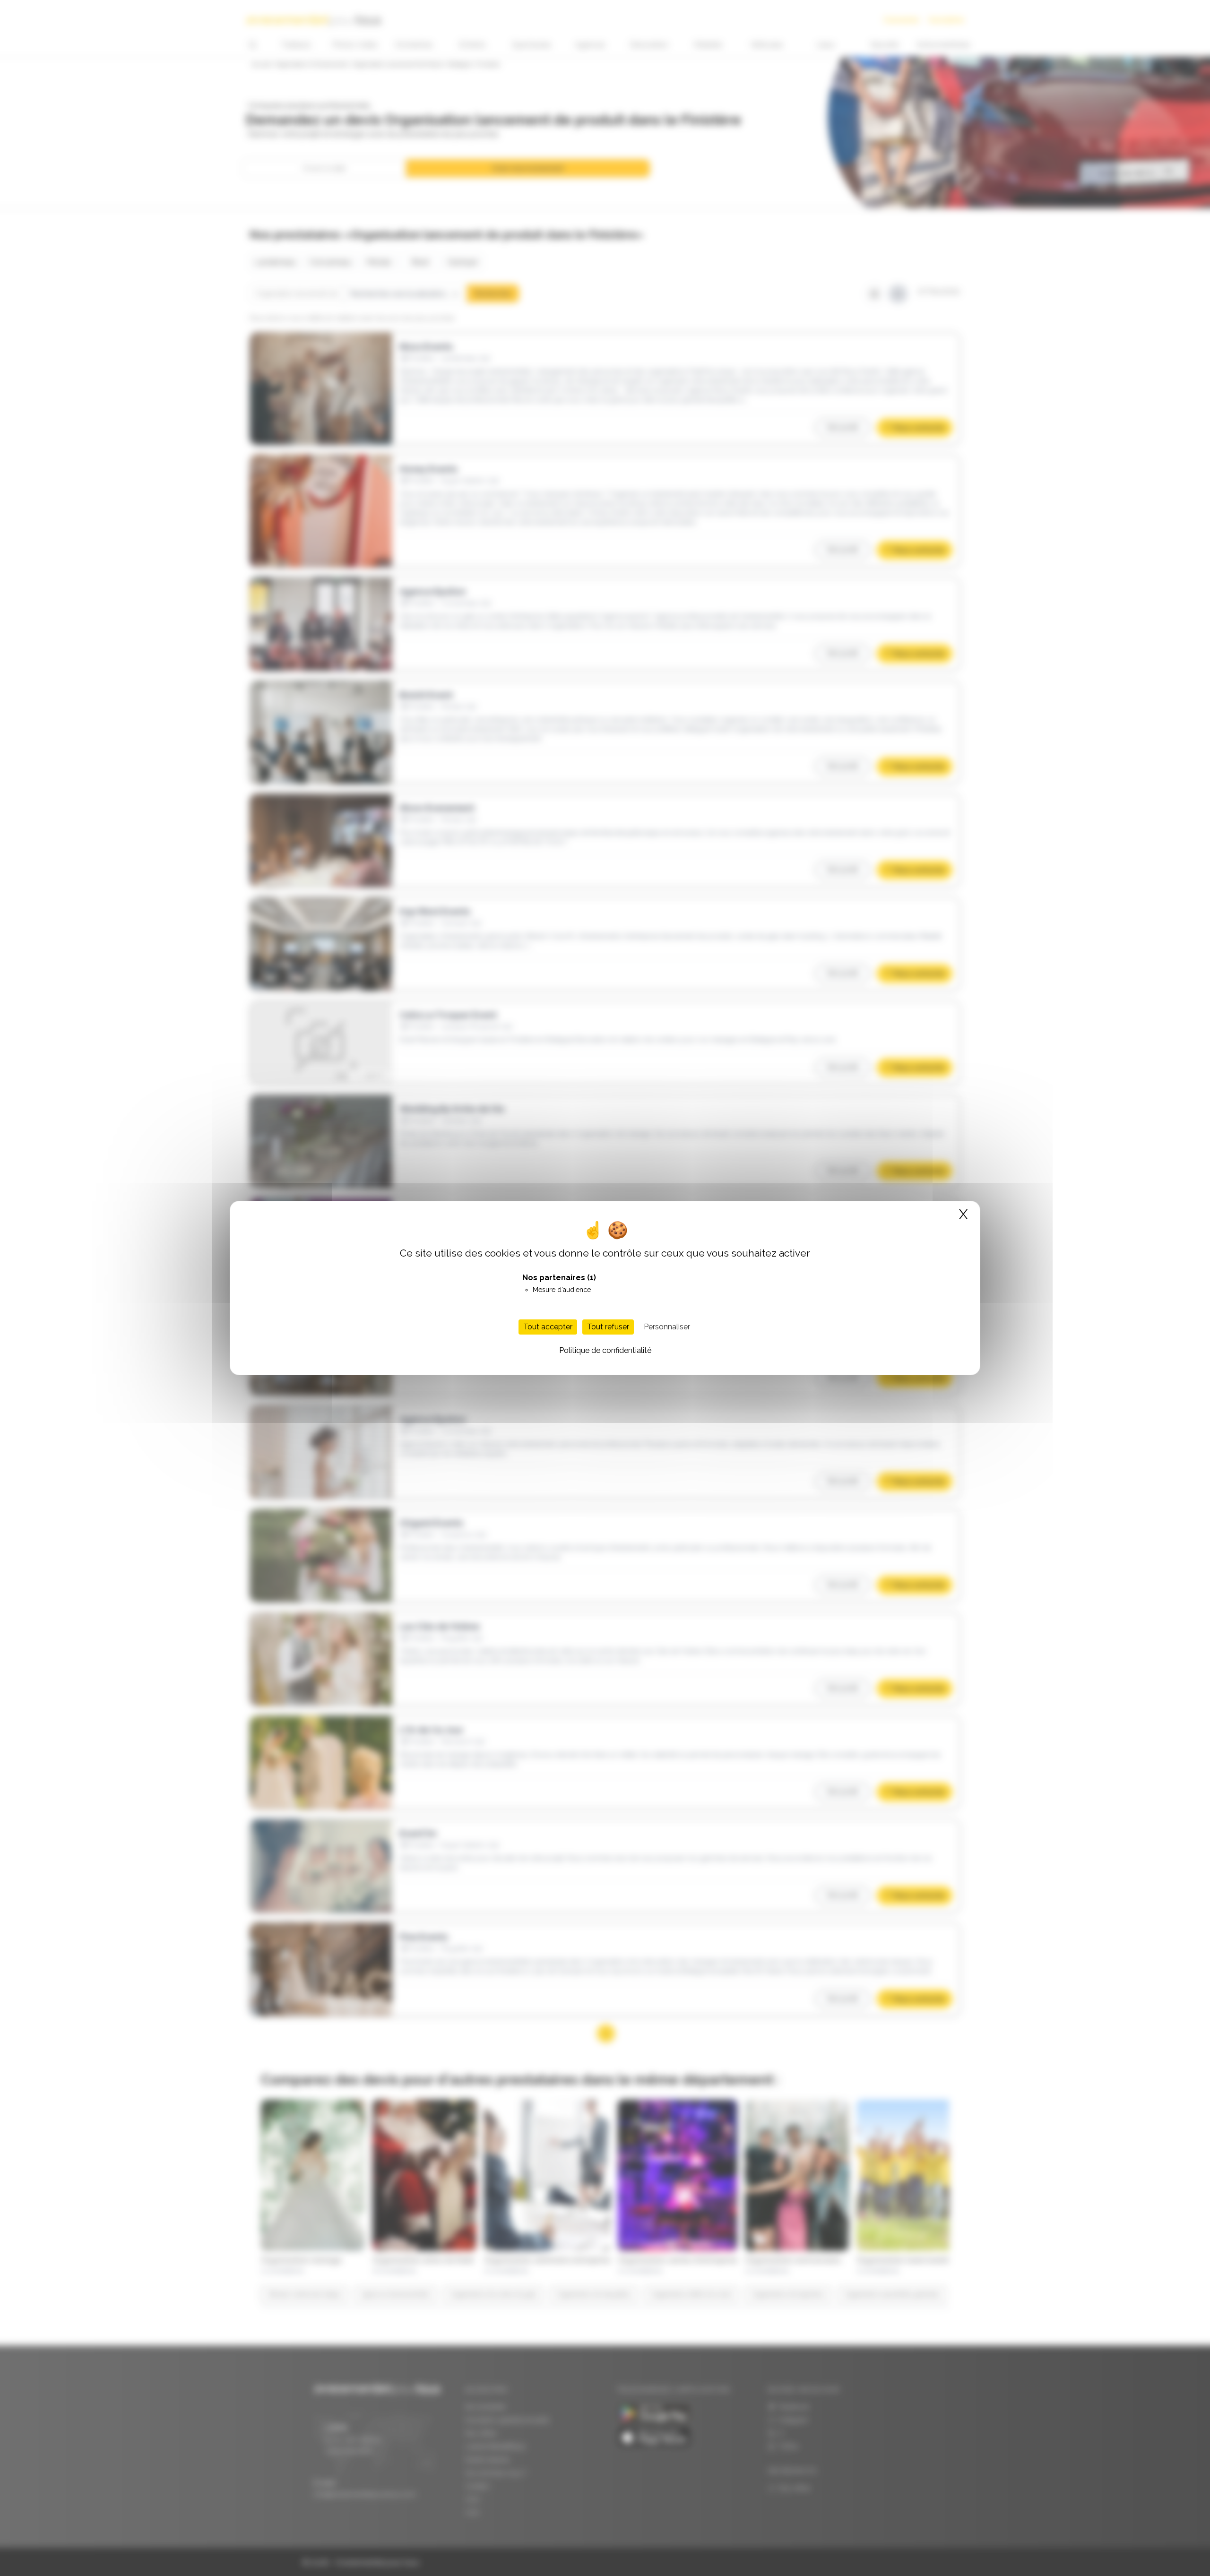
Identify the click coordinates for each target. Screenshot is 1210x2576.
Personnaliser (667, 1327)
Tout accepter (548, 1327)
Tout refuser (608, 1327)
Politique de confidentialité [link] (605, 1350)
